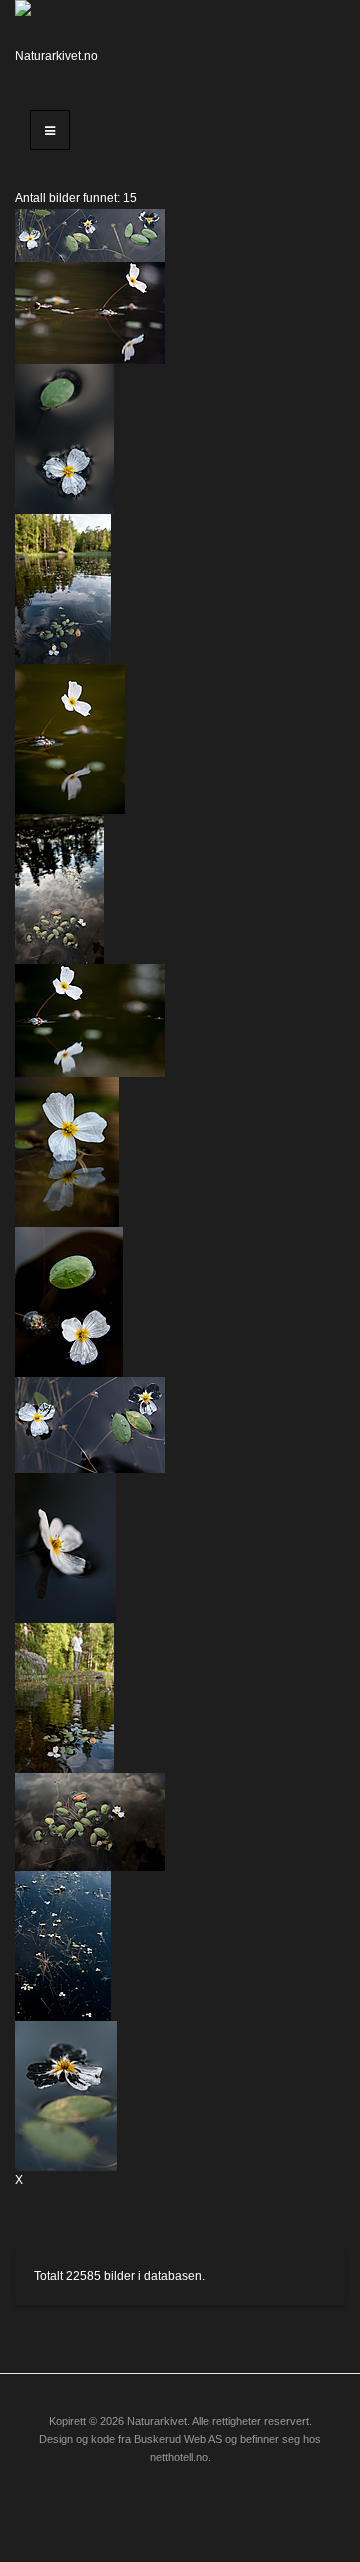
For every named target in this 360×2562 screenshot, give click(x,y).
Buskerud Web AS (178, 2439)
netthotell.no (179, 2457)
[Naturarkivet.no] (60, 45)
